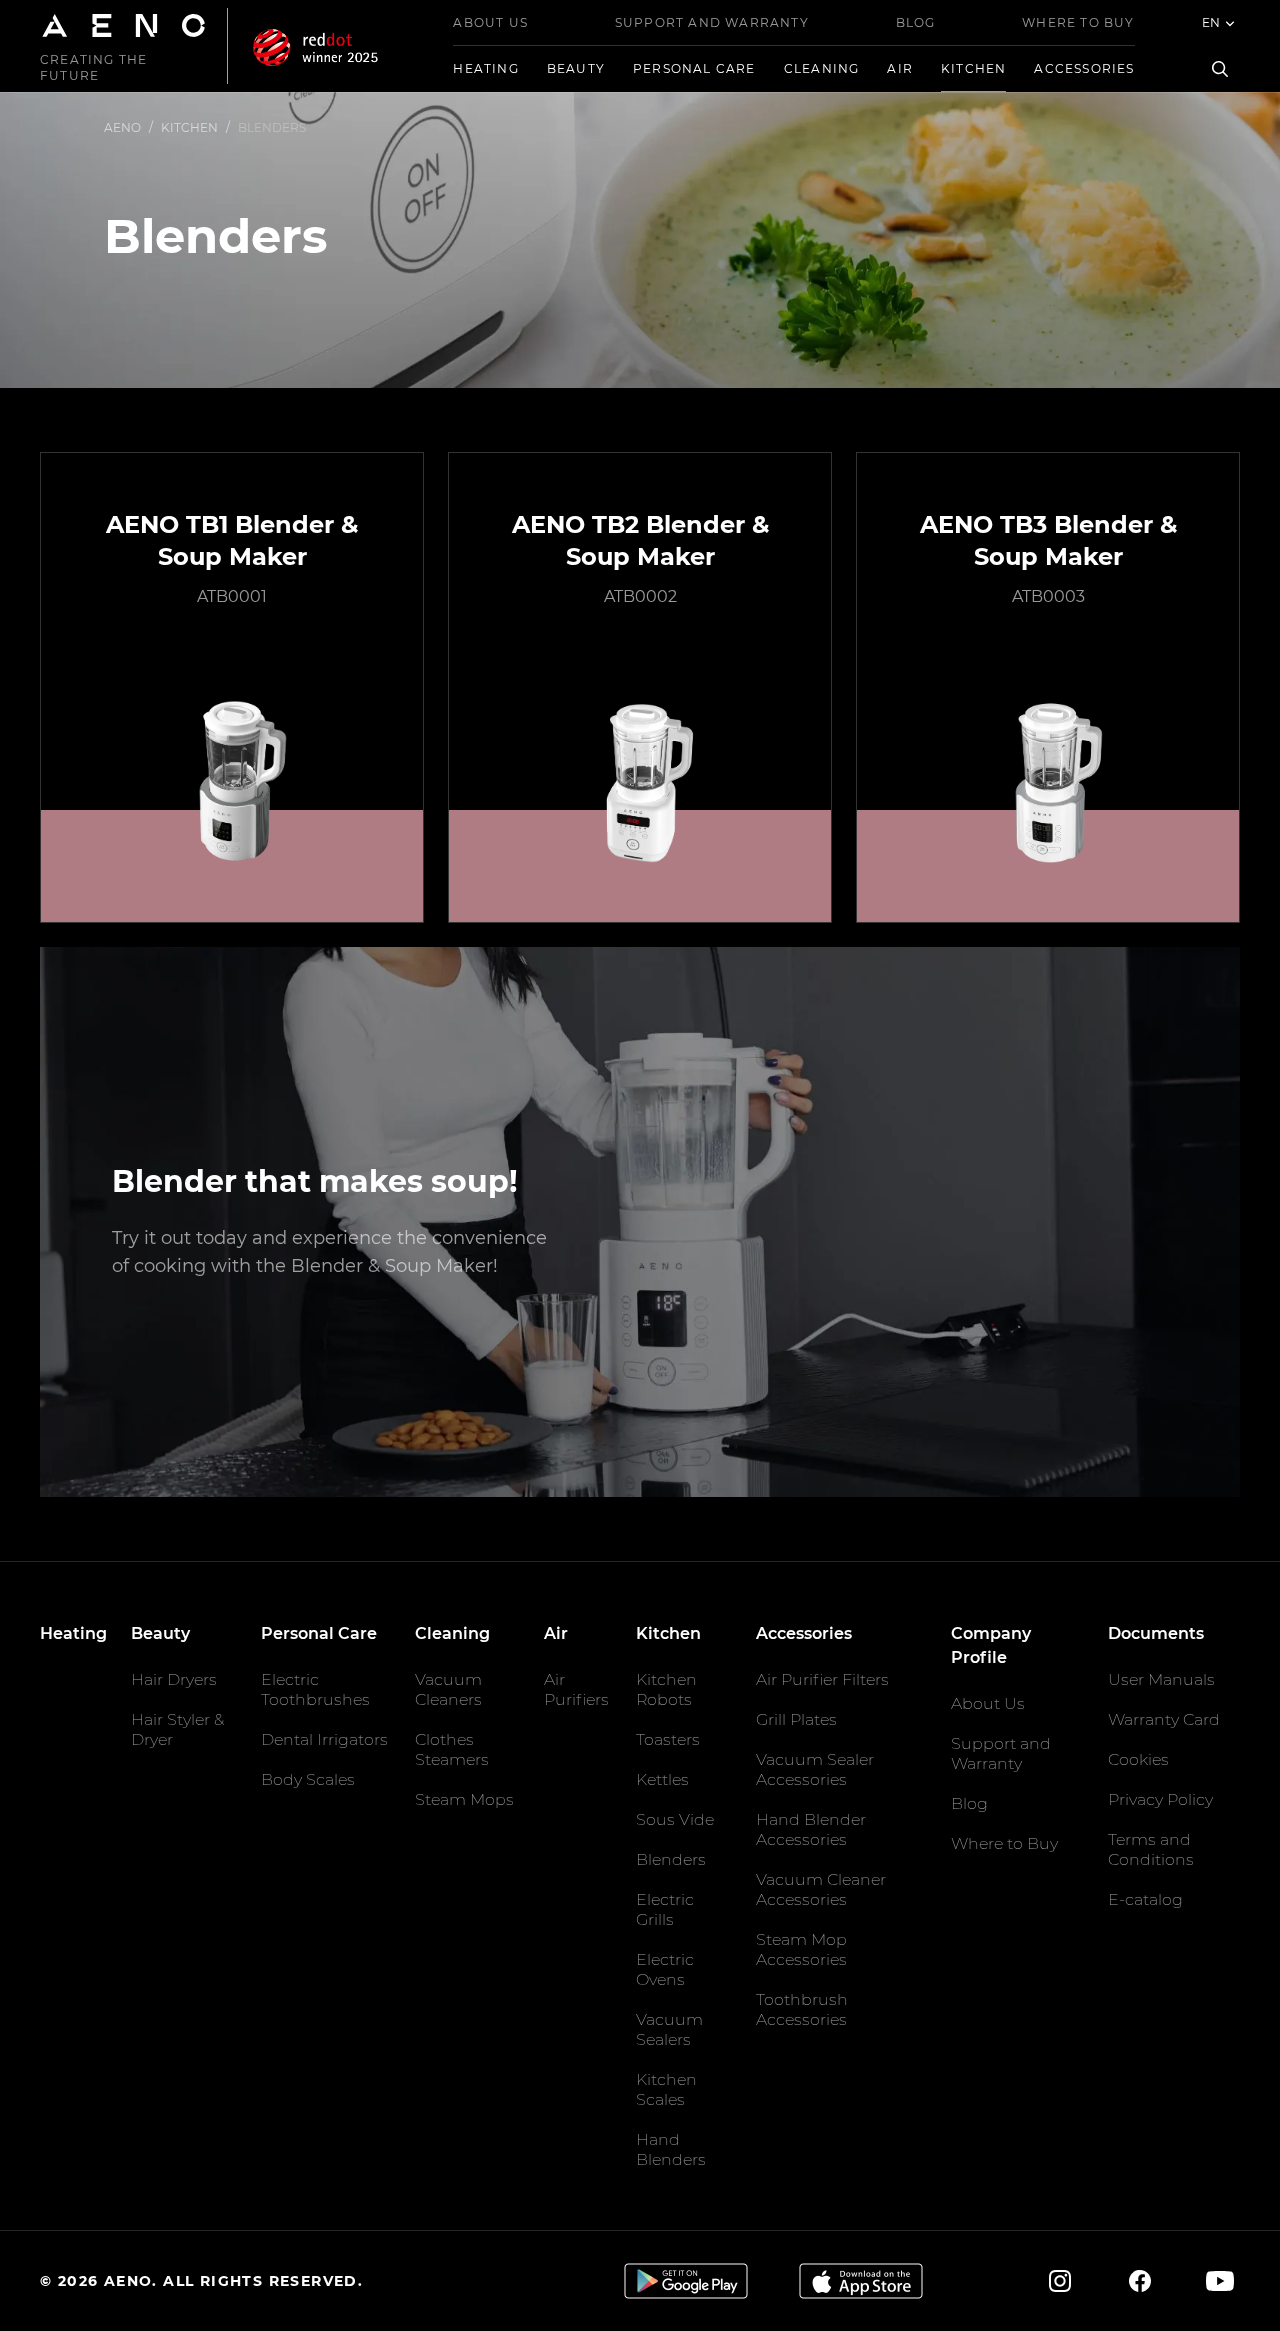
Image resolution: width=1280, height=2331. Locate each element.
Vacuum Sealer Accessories (815, 1769)
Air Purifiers (576, 1689)
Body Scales (308, 1779)
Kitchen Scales (666, 2089)
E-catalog (1145, 1899)
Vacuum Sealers (669, 2029)
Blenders (671, 1859)
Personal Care (694, 68)
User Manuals (1161, 1679)
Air (900, 68)
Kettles (662, 1779)
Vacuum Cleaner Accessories (821, 1889)
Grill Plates (796, 1719)
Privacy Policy (1160, 1799)
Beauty (576, 68)
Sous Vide (675, 1819)
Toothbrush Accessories (802, 2009)
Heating (485, 68)
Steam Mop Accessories (801, 1949)
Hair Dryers (174, 1679)
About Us (490, 22)
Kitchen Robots (666, 1689)
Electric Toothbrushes (315, 1689)
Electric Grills (665, 1909)
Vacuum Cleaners (448, 1689)
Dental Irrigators (324, 1739)
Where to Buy (1078, 22)
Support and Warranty (712, 22)
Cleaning (822, 68)
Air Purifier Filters (822, 1679)
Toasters (668, 1739)
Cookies (1138, 1759)
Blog (916, 22)
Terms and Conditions (1151, 1849)
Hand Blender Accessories (811, 1829)
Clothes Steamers (452, 1749)
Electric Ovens (665, 1969)
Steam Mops (464, 1799)
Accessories (1084, 68)
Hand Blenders (671, 2149)
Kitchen (973, 68)
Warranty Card (1164, 1719)
